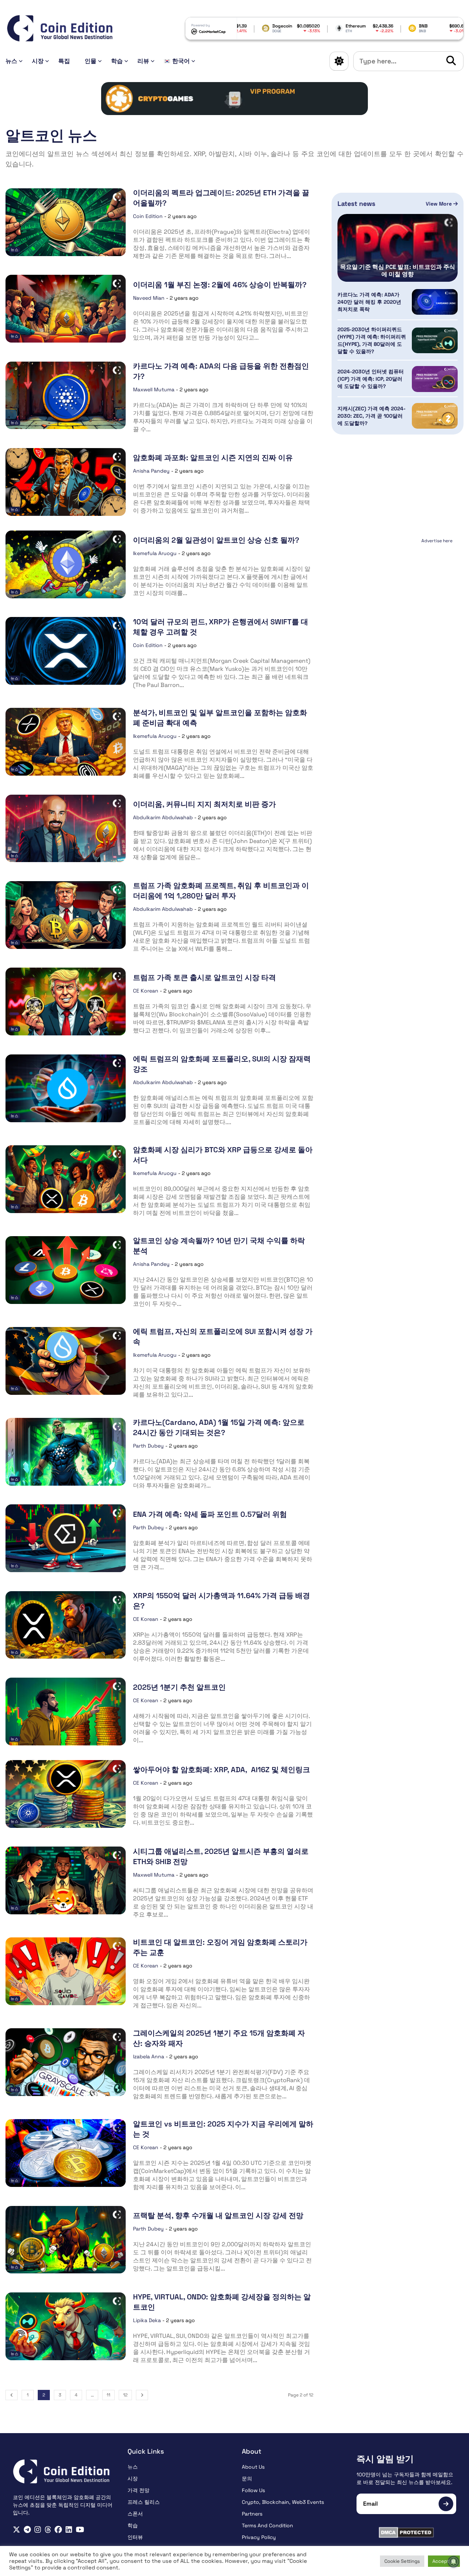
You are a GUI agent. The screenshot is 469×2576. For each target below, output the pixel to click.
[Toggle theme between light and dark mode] (339, 61)
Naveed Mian (149, 298)
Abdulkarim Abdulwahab (163, 817)
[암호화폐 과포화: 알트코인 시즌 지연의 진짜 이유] (66, 482)
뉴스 (11, 61)
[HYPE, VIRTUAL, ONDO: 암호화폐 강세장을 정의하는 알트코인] (66, 2326)
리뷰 (143, 61)
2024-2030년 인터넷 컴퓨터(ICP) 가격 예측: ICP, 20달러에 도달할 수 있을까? (371, 379)
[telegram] (27, 2530)
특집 (64, 61)
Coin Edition (148, 216)
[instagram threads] (48, 2530)
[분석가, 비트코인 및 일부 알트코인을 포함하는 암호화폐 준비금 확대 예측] (66, 742)
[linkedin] (69, 2530)
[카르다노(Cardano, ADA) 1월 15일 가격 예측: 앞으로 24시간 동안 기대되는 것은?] (66, 1452)
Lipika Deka (147, 2320)
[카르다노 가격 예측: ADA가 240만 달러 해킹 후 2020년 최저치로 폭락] (435, 302)
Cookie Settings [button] (402, 2561)
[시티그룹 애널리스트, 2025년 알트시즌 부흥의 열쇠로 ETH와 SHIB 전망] (66, 1880)
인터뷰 (135, 2537)
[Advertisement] (398, 592)
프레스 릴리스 (144, 2502)
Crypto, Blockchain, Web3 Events (283, 2502)
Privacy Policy (259, 2537)
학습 (117, 61)
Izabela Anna (149, 2056)
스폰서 (135, 2514)
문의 (247, 2479)
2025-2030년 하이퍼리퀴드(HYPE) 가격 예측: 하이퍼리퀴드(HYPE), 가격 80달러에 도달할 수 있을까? (372, 340)
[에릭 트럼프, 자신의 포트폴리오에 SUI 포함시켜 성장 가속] (66, 1361)
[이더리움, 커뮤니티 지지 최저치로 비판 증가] (66, 829)
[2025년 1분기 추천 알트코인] (66, 1712)
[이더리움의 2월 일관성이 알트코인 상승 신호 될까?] (66, 564)
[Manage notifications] (454, 2562)
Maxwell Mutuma (154, 389)
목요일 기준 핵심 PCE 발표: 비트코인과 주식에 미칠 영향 (398, 271)
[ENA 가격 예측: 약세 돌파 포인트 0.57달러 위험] (66, 1538)
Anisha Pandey (151, 471)
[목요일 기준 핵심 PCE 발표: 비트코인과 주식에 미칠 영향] (398, 248)
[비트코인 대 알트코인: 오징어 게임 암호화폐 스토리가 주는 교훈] (66, 1971)
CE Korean (146, 991)
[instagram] (38, 2530)
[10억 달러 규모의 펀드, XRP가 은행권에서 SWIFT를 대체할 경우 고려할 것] (66, 651)
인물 (91, 61)
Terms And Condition (267, 2525)
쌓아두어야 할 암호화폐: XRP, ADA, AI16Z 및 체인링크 (221, 1770)
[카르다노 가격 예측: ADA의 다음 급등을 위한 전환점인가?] (66, 396)
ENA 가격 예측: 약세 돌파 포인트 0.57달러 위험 (210, 1514)
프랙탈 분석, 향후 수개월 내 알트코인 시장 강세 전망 (218, 2215)
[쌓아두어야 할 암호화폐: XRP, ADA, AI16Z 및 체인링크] (66, 1794)
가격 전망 (139, 2490)
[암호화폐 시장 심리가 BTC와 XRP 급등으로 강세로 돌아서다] (66, 1179)
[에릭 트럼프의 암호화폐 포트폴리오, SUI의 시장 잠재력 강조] (66, 1088)
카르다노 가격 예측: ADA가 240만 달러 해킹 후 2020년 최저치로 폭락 (369, 302)
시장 (38, 61)
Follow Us (253, 2490)
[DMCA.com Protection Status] (407, 2532)
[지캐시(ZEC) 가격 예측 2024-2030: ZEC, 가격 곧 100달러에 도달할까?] (435, 416)
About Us (253, 2467)
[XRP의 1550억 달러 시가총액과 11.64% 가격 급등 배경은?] (66, 1625)
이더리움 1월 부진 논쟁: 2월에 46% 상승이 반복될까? (220, 285)
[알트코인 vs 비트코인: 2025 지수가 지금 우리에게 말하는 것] (66, 2153)
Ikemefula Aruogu (155, 553)
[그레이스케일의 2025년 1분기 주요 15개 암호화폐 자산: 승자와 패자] (66, 2062)
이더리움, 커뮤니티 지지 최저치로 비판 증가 (204, 804)
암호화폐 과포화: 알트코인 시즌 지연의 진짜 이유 (213, 458)
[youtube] (80, 2530)
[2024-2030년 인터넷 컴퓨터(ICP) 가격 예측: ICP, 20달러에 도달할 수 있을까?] (435, 379)
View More (440, 204)
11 (108, 2395)
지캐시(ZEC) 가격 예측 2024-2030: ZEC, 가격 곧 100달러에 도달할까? (372, 416)
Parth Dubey (148, 1446)
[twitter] (16, 2530)
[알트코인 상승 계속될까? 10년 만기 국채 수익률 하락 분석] (66, 1270)
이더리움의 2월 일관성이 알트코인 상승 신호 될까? (216, 540)
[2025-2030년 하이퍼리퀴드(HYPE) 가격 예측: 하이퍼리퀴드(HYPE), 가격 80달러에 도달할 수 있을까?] (435, 340)
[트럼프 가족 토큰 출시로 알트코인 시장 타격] (66, 1001)
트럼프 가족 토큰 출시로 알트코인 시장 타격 (204, 977)
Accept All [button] (444, 2561)
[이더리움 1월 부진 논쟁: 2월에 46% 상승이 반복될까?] (66, 309)
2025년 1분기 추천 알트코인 (179, 1687)
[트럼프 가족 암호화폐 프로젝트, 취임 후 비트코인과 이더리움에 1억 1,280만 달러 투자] (66, 915)
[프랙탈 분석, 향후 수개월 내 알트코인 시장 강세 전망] (66, 2240)
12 (125, 2395)
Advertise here (437, 541)
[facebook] (58, 2530)
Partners (252, 2514)
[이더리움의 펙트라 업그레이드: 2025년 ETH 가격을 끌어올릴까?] (66, 222)
